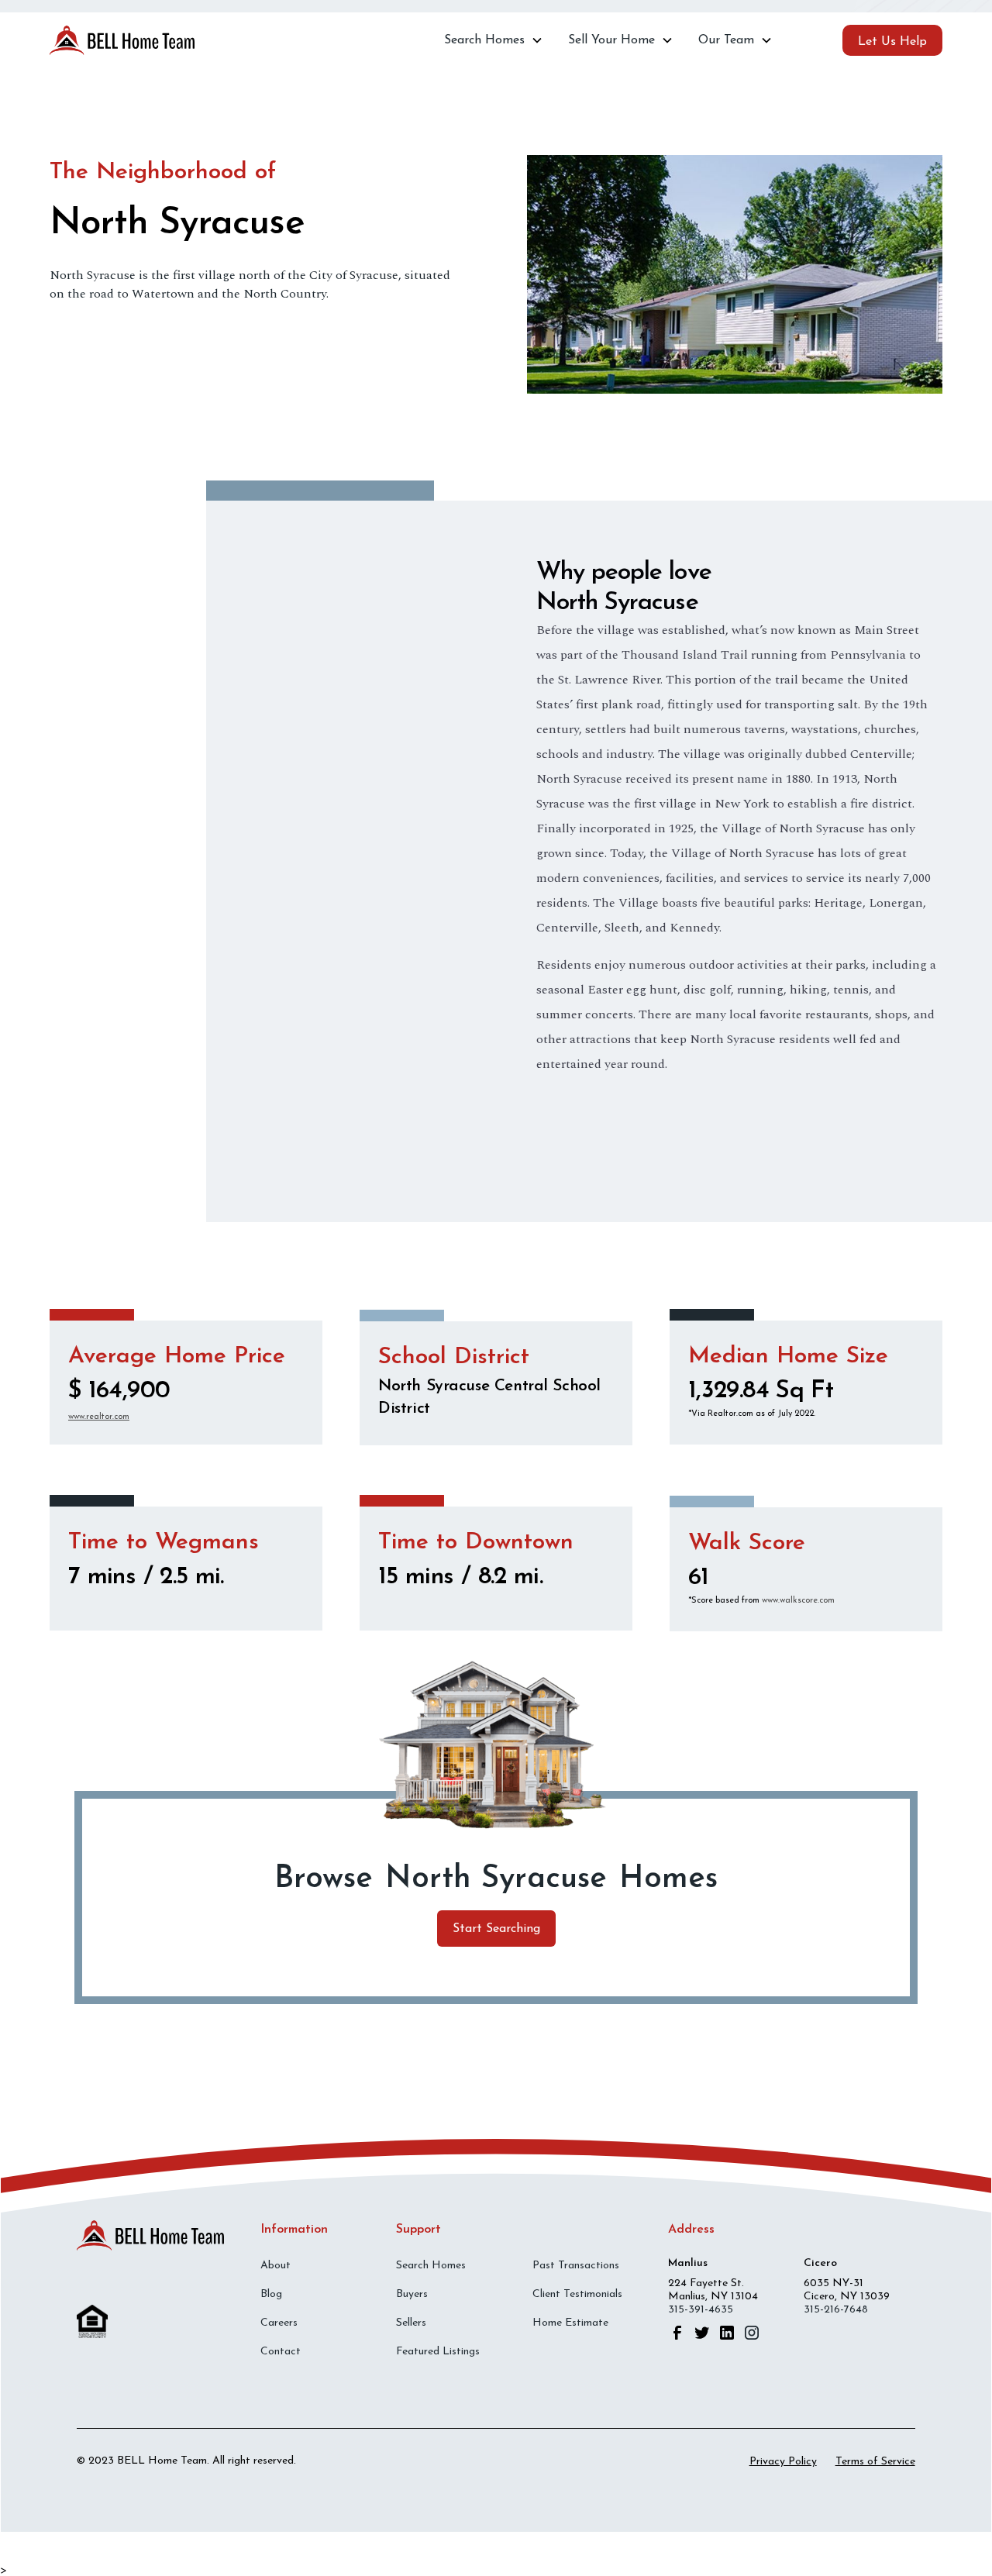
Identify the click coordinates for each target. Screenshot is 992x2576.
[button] (494, 40)
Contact (281, 2352)
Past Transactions (576, 2266)
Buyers (412, 2294)
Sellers (411, 2323)
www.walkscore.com (798, 1601)
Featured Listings (438, 2352)
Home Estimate (570, 2323)
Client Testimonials (577, 2294)
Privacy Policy (783, 2462)
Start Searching (496, 1929)
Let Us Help (892, 42)
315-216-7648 (836, 2310)
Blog (271, 2294)
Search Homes (431, 2266)
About (276, 2266)
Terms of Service (875, 2462)
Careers (279, 2323)
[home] (122, 41)
